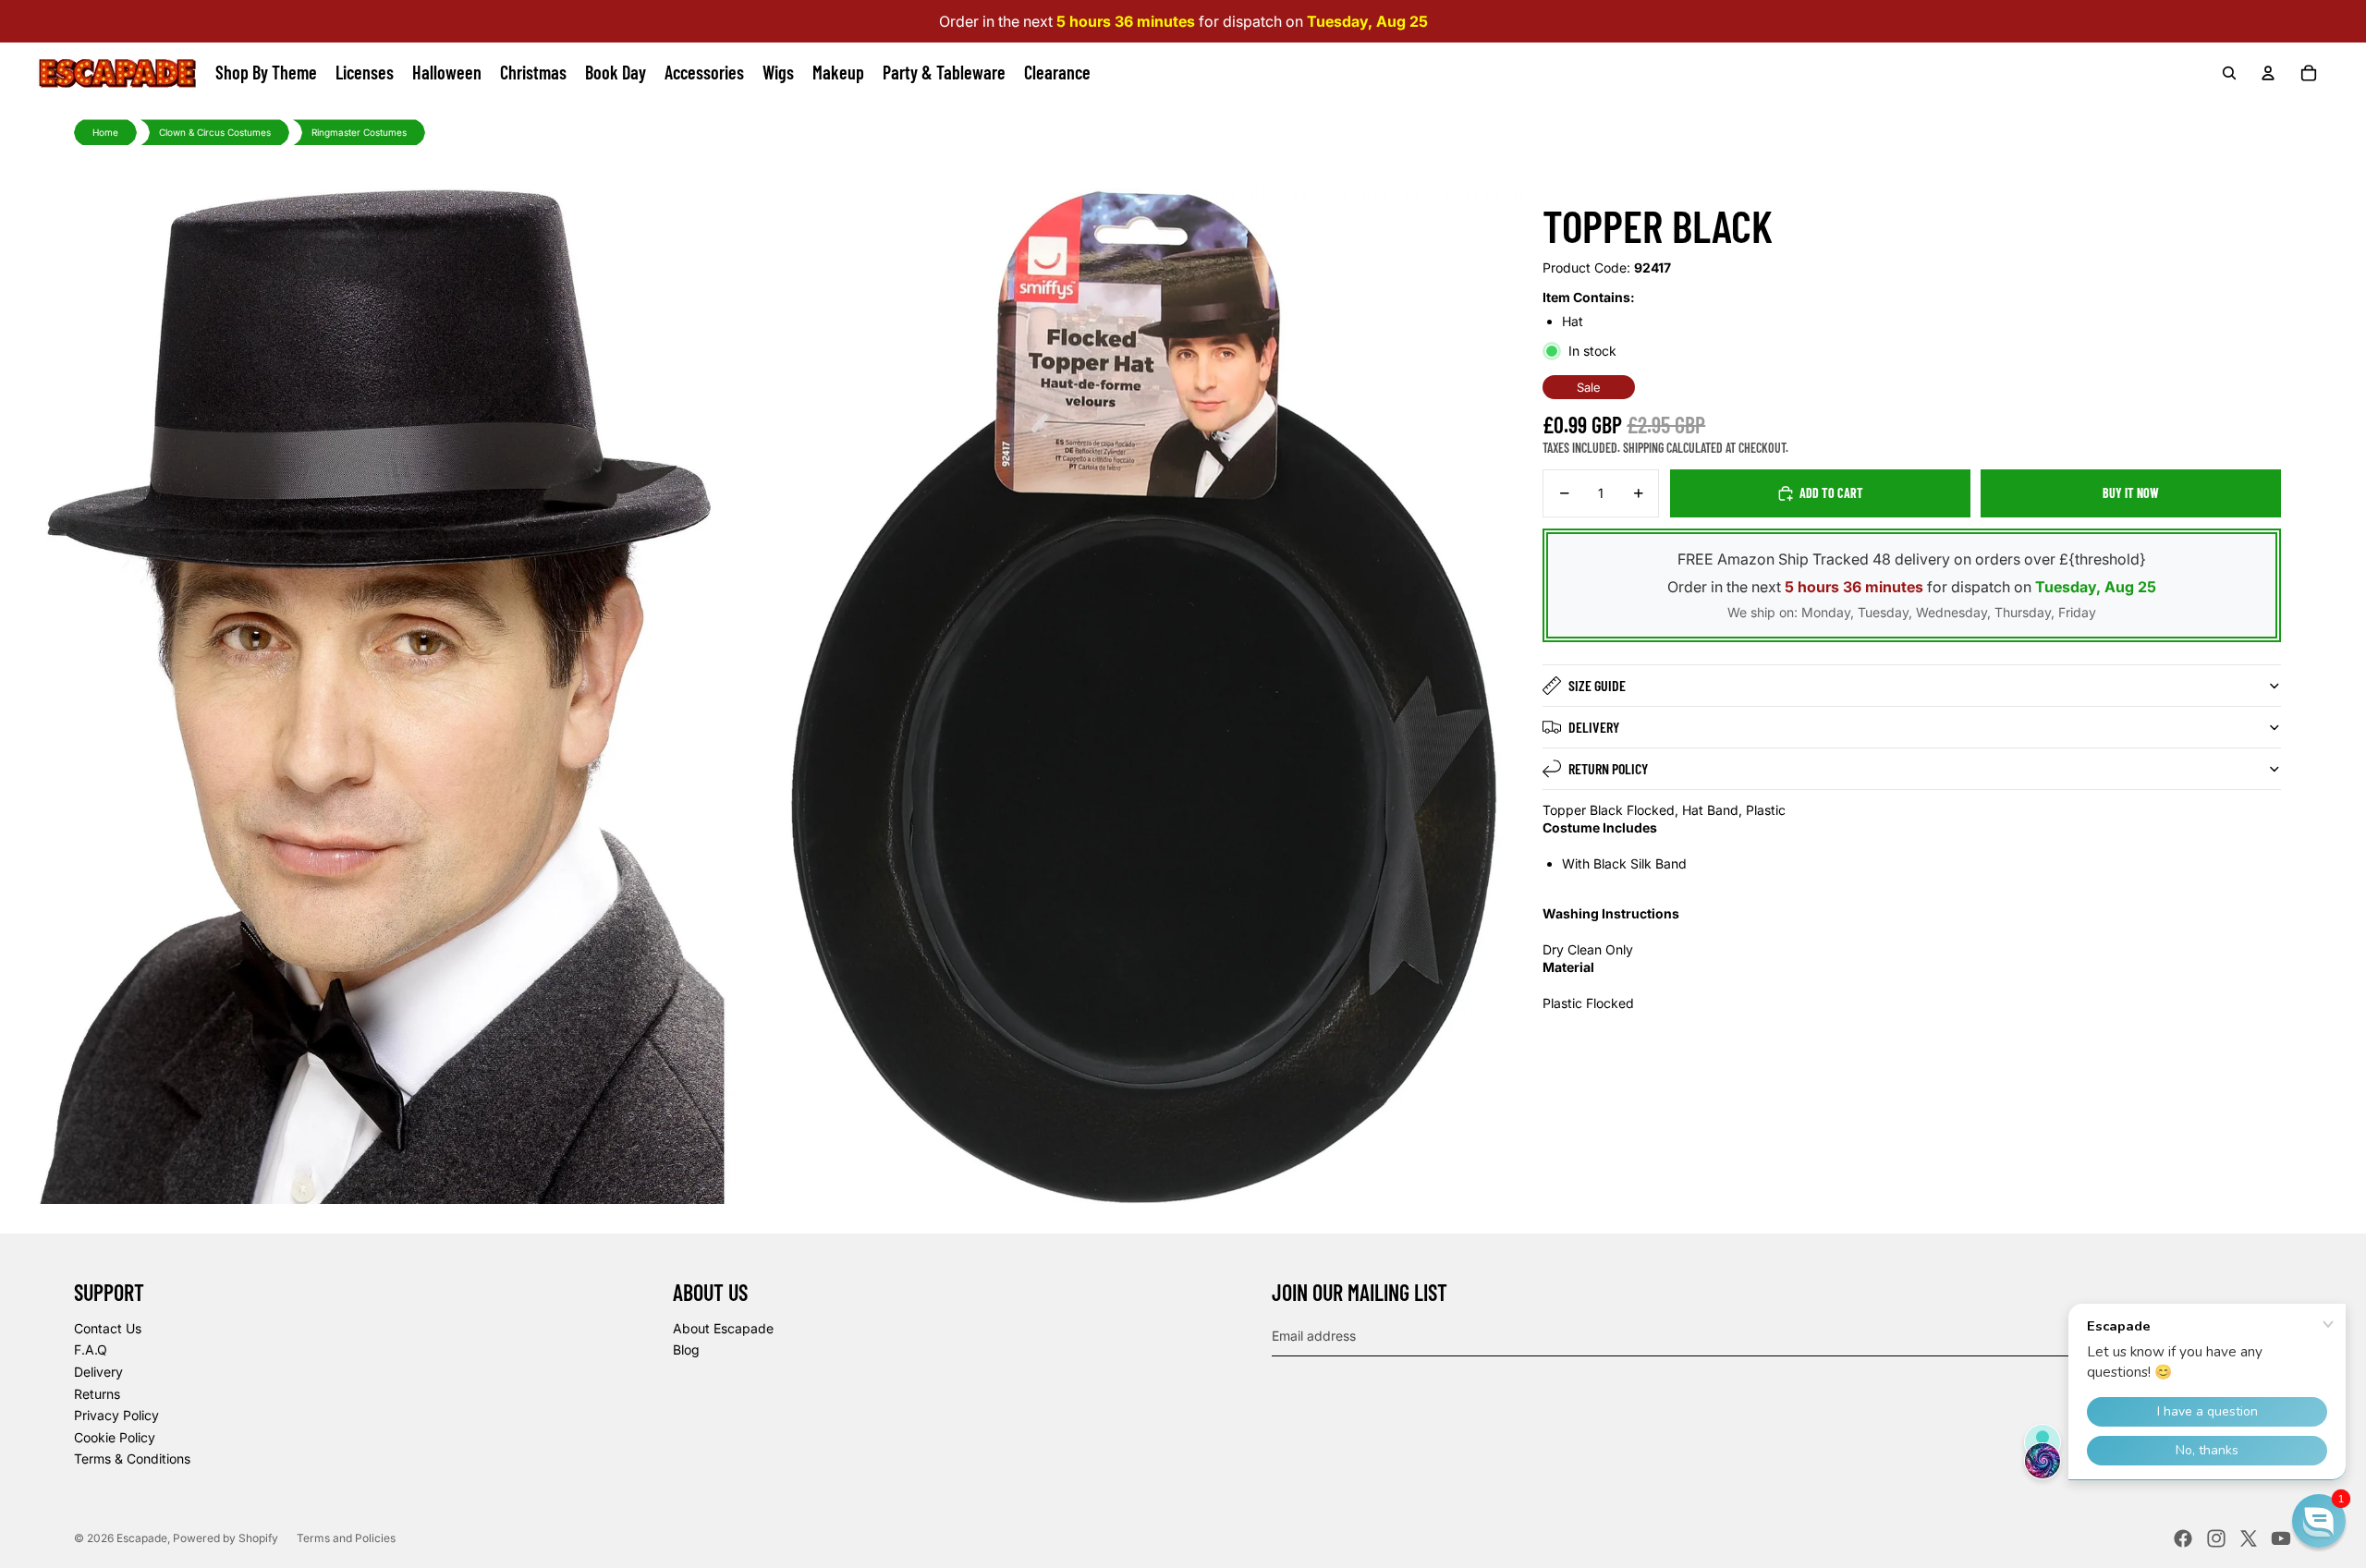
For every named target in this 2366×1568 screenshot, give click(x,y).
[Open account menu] (2268, 73)
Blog (686, 1349)
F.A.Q (91, 1349)
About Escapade (723, 1328)
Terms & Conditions (132, 1459)
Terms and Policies (346, 1538)
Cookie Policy (115, 1437)
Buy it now (2131, 493)
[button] (2319, 1521)
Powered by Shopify (226, 1538)
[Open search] (2229, 73)
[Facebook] (2183, 1538)
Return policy (1608, 768)
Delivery (1594, 727)
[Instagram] (2216, 1538)
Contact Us (108, 1328)
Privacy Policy (116, 1415)
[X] (2249, 1538)
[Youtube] (2281, 1538)
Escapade (142, 1538)
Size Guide (1597, 685)
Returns (97, 1394)
